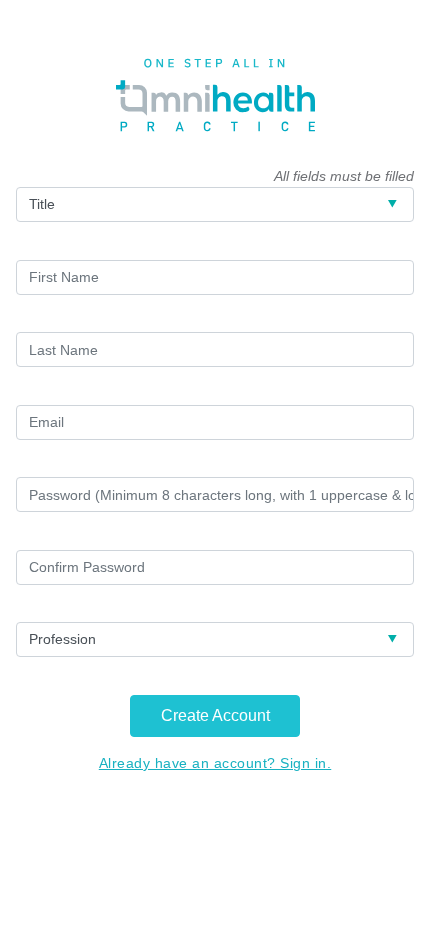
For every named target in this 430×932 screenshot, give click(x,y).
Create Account (215, 715)
